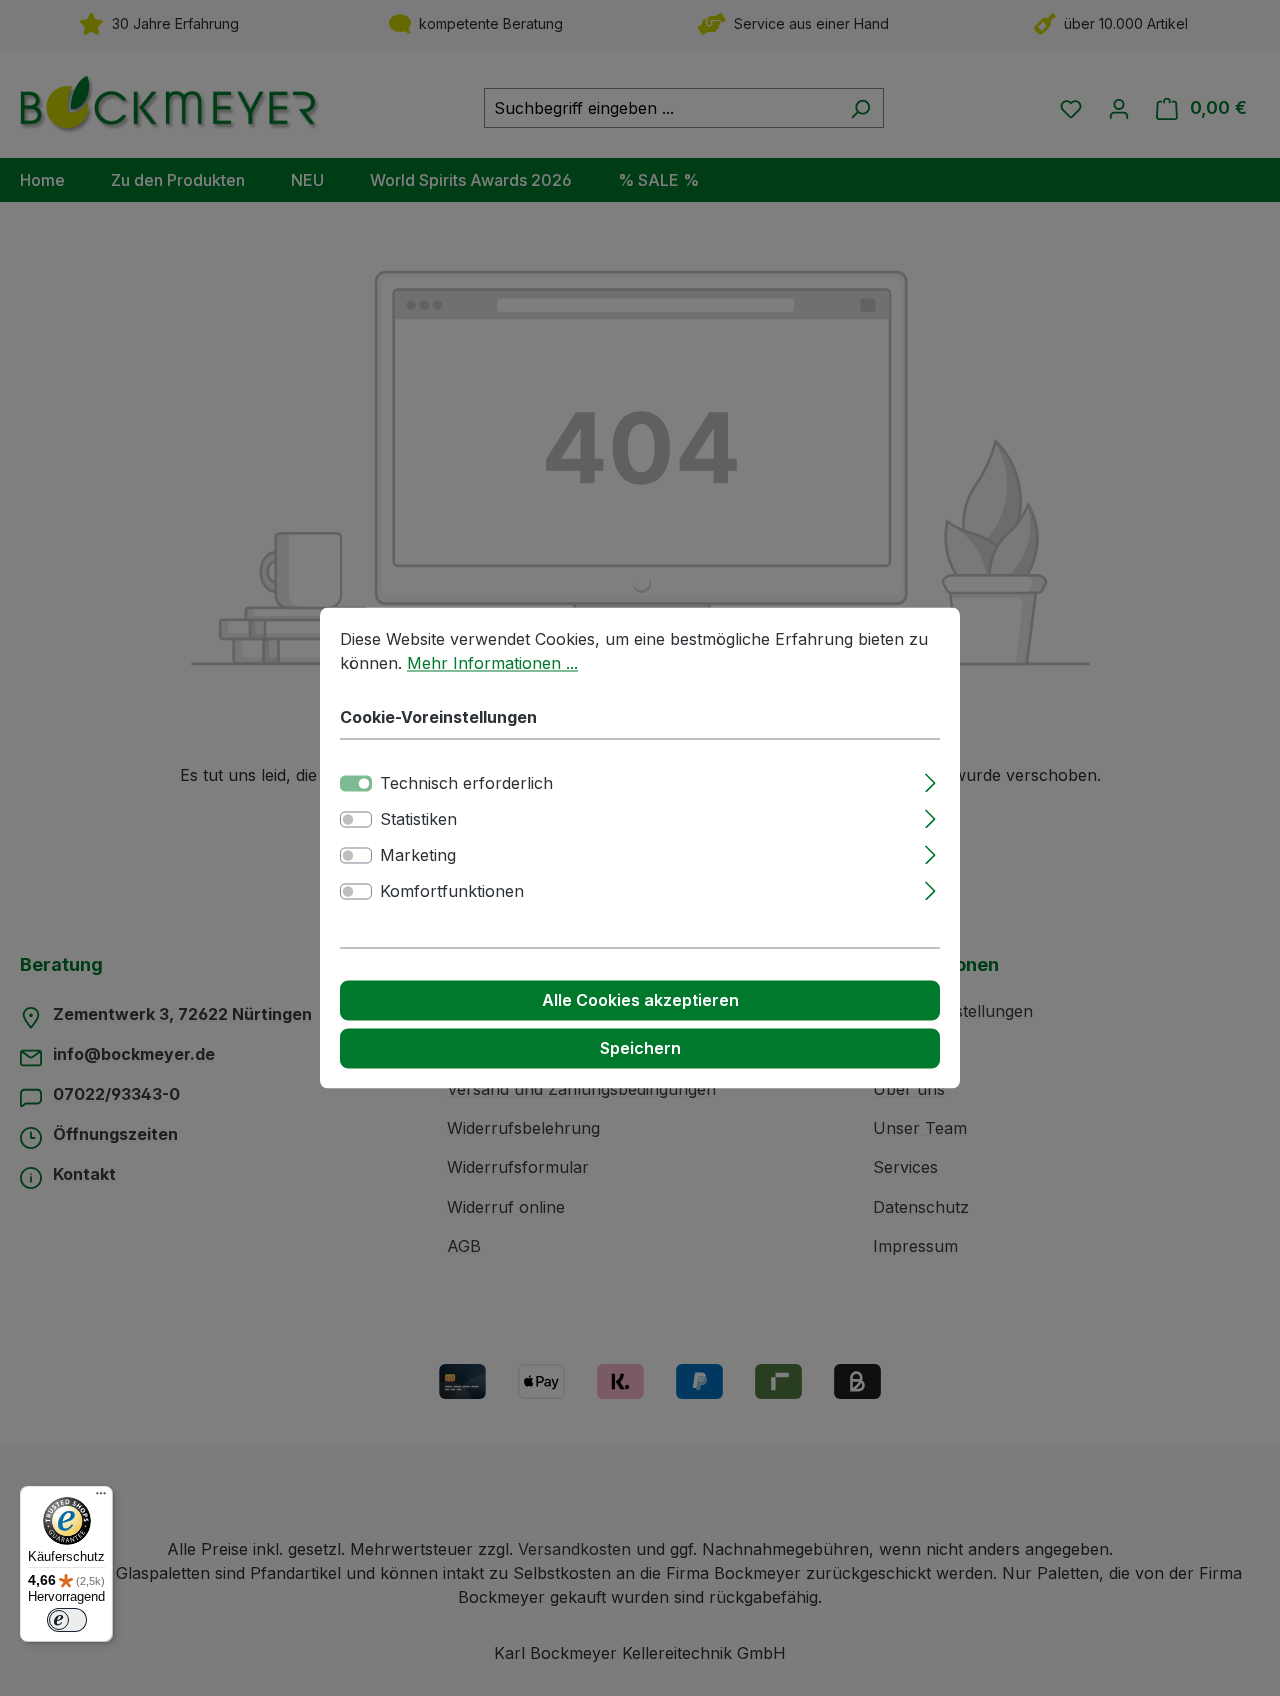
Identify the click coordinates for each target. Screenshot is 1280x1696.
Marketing (418, 856)
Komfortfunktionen (452, 892)
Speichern (640, 1049)
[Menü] (101, 1498)
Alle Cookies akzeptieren (640, 1001)
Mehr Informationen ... (492, 663)
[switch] (356, 820)
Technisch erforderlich (466, 784)
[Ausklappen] (930, 780)
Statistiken (418, 820)
